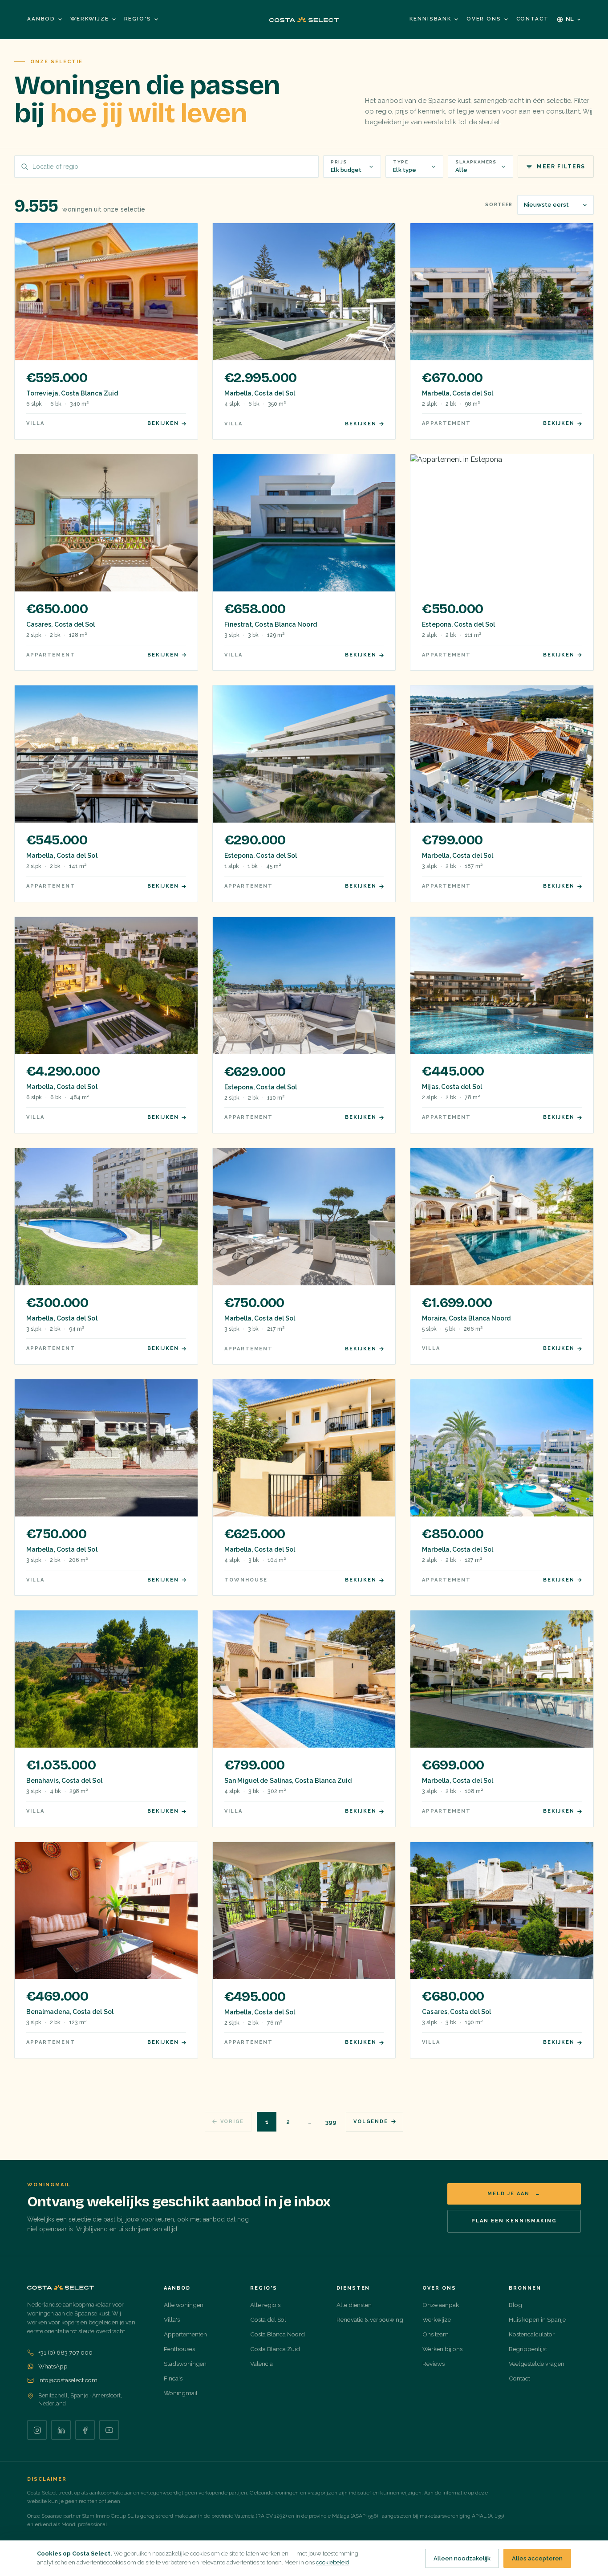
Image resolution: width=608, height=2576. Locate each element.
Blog (515, 2305)
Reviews (434, 2364)
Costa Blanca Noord (278, 2334)
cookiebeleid (333, 2562)
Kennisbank (430, 19)
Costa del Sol (268, 2319)
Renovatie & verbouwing (370, 2319)
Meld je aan (514, 2194)
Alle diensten (354, 2305)
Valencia (261, 2364)
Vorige (232, 2122)
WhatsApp (53, 2366)
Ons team (436, 2334)
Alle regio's (265, 2305)
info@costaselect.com (68, 2380)
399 (331, 2122)
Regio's (138, 19)
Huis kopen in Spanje (537, 2319)
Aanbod (41, 19)
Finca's (173, 2378)
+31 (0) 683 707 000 (65, 2352)
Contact (533, 19)
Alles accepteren (537, 2558)
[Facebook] (85, 2430)
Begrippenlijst (528, 2349)
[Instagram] (37, 2430)
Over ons (484, 19)
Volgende (371, 2122)
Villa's (172, 2319)
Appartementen (185, 2334)
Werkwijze (90, 19)
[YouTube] (109, 2430)
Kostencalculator (532, 2334)
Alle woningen (184, 2305)
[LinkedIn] (61, 2430)
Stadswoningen (185, 2364)
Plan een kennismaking (514, 2221)
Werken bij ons (442, 2349)
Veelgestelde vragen (537, 2364)
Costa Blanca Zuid (275, 2349)
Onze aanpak (441, 2305)
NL (570, 19)
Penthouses (179, 2349)
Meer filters (561, 167)
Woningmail (181, 2393)
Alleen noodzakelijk (462, 2558)
